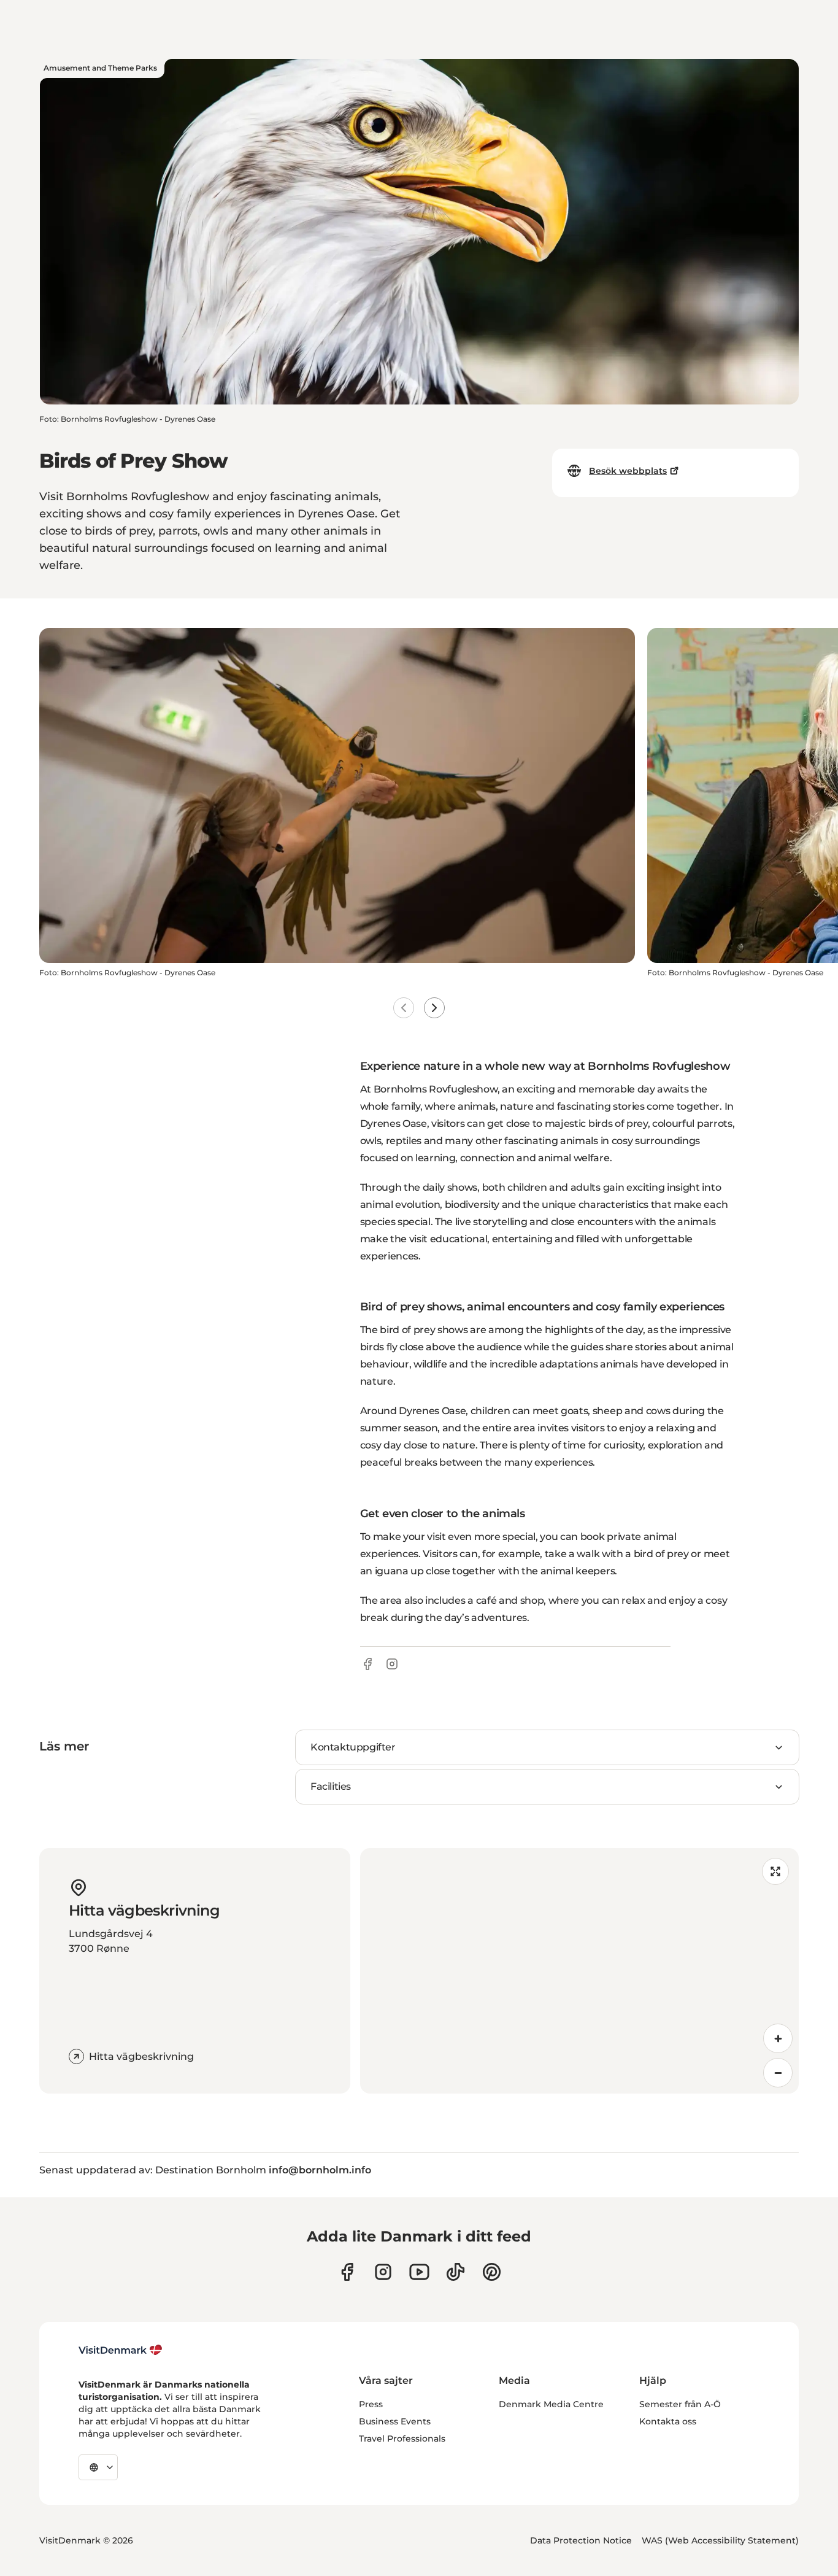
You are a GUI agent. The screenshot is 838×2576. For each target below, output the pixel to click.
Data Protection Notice (581, 2540)
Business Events (395, 2421)
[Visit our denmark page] (347, 2272)
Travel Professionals (402, 2439)
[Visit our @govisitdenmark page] (456, 2272)
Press (371, 2404)
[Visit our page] (383, 2272)
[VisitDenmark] (121, 2350)
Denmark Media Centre (551, 2404)
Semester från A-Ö (680, 2404)
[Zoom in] (778, 2038)
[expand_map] (775, 1871)
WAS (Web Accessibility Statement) (720, 2540)
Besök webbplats (628, 471)
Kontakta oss (668, 2421)
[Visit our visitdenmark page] (419, 2272)
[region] (580, 1971)
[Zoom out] (778, 2073)
